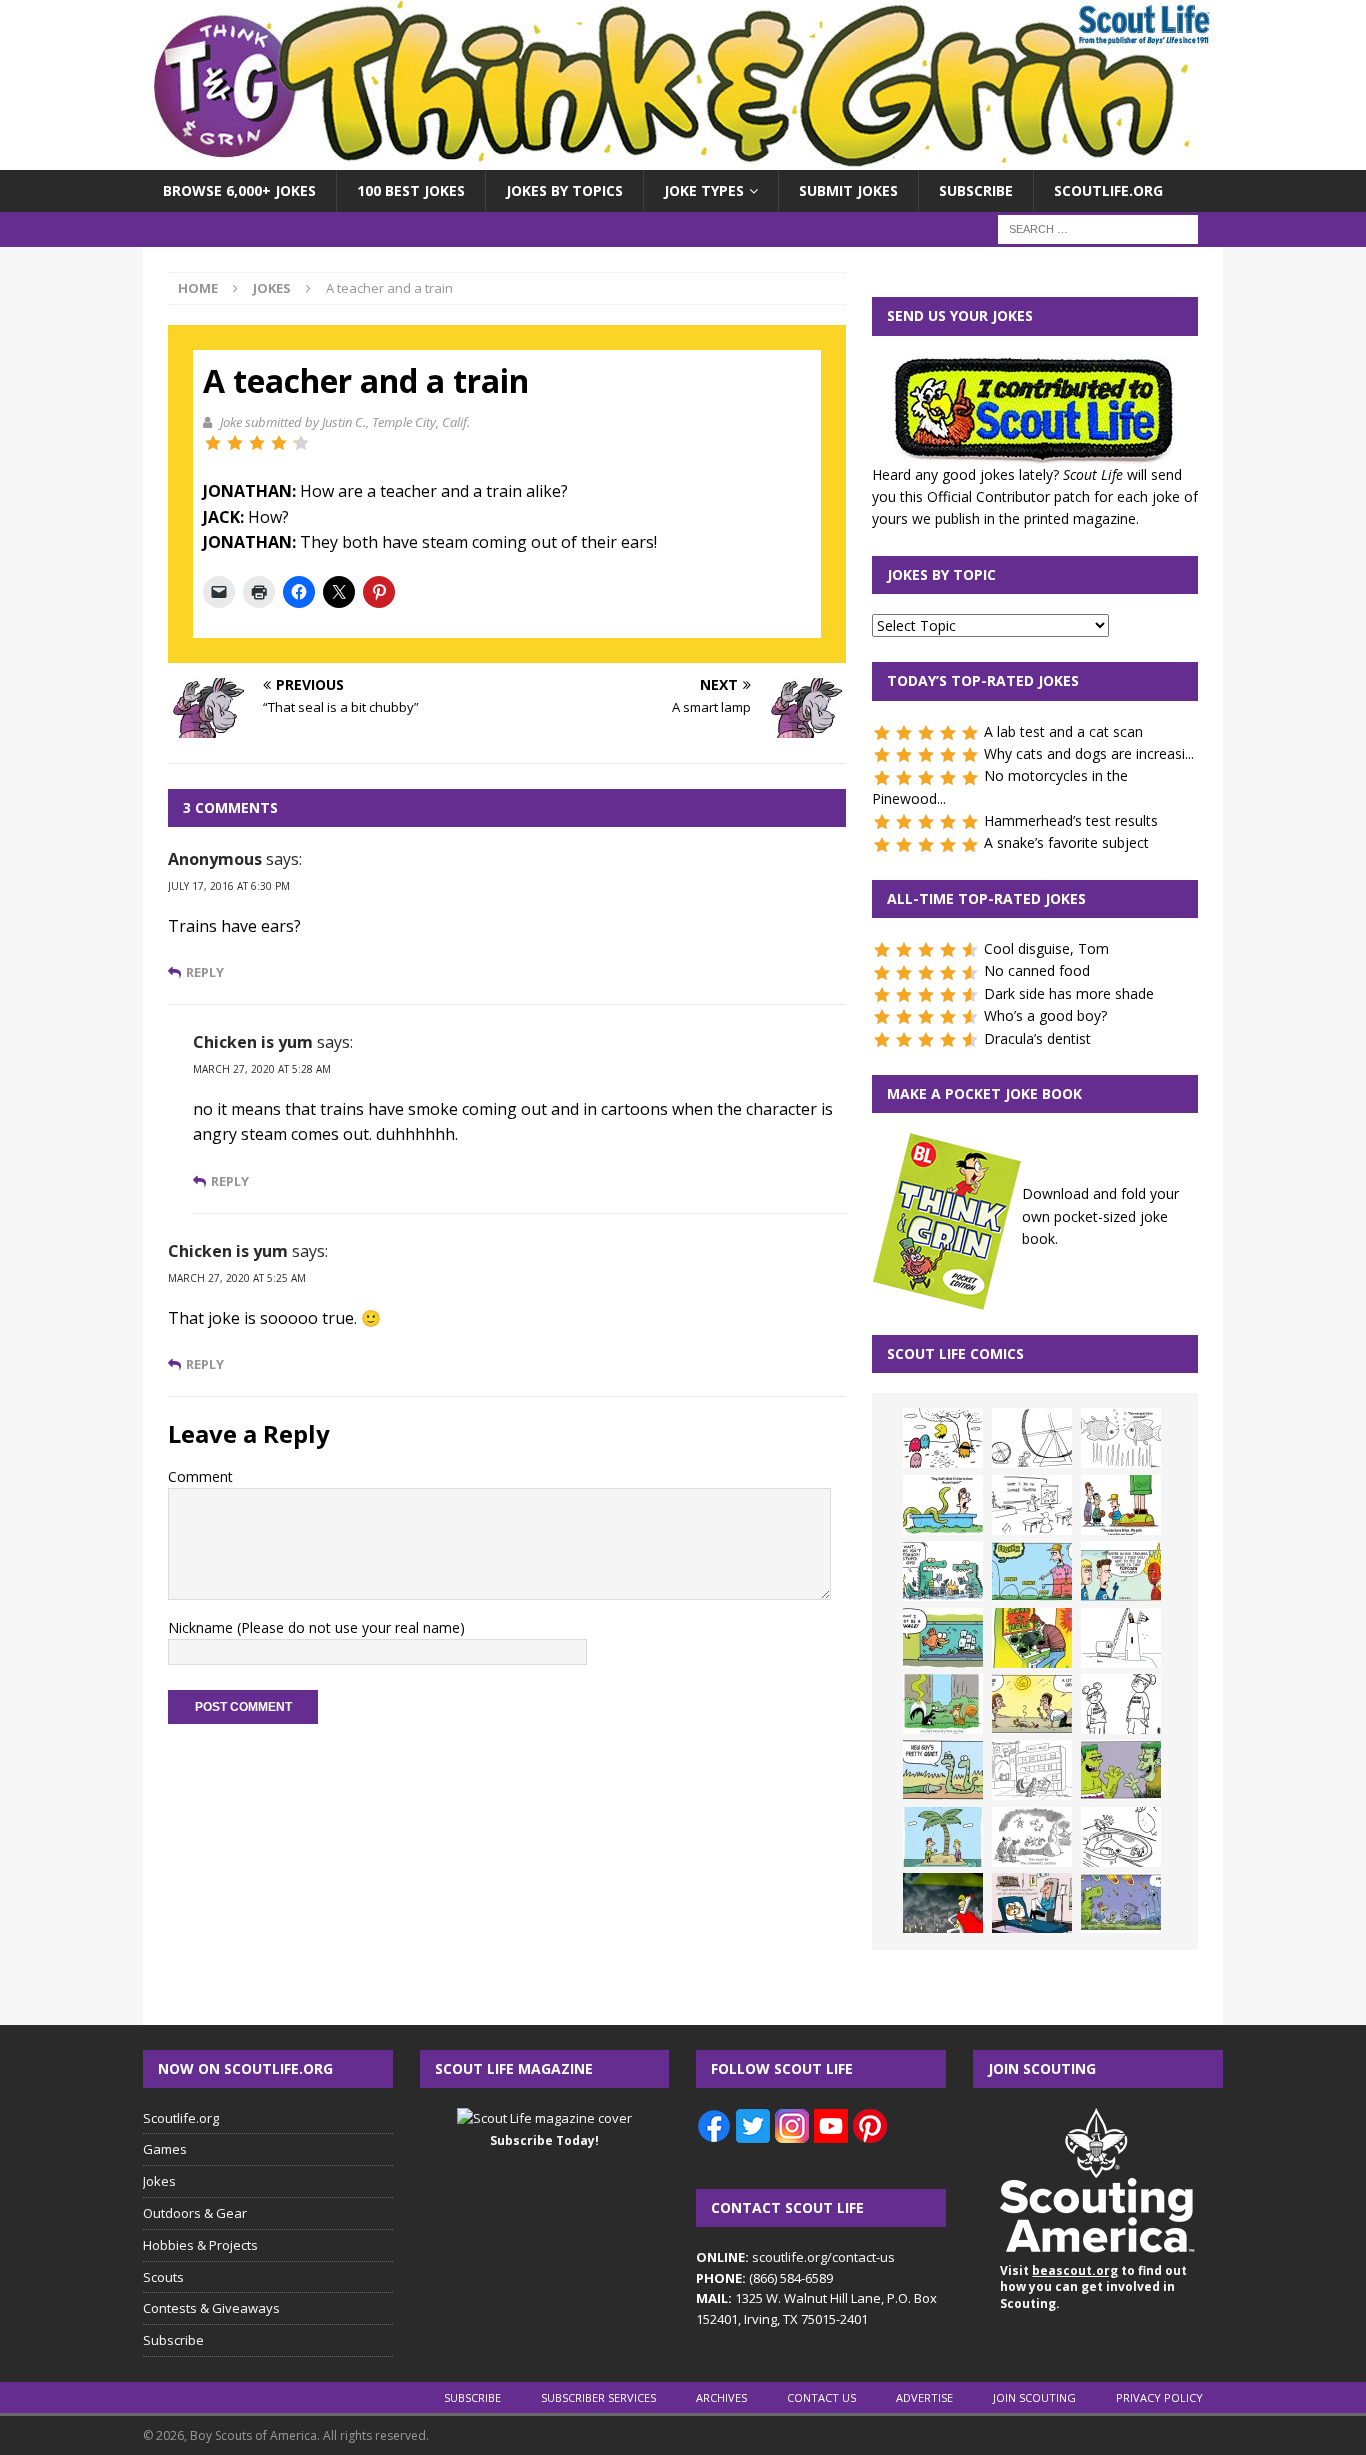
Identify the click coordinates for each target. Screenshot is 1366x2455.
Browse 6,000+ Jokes (239, 190)
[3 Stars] (257, 443)
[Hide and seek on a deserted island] (943, 1837)
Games (165, 2149)
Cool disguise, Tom (1046, 948)
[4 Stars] (279, 443)
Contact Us (821, 2397)
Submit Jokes (848, 190)
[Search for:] (1098, 228)
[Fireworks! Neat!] (1121, 1903)
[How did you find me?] (943, 1704)
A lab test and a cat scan (1063, 731)
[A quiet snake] (943, 1770)
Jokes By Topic (941, 574)
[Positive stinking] (1032, 1770)
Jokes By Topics (564, 190)
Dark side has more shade (1069, 993)
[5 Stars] (301, 443)
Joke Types (704, 190)
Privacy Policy (1159, 2397)
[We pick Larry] (1121, 1505)
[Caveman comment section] (1032, 1837)
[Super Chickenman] (943, 1903)
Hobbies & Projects (200, 2245)
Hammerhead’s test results (1071, 820)
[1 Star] (213, 443)
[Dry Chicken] (1032, 1704)
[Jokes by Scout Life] (683, 158)
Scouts (163, 2277)
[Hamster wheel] (1032, 1438)
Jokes (159, 2181)
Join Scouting (1034, 2397)
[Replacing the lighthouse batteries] (1121, 1638)
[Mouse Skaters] (1121, 1837)
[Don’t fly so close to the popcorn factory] (1121, 1571)
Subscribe (976, 190)
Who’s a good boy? (1045, 1015)
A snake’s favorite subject (1066, 842)
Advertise (924, 2397)
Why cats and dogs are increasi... (1089, 753)
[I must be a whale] (943, 1638)
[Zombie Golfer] (1032, 1571)
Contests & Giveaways (211, 2308)
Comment (200, 1476)
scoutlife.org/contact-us (795, 2257)
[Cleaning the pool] (943, 1505)
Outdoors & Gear (195, 2213)
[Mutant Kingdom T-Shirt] (1121, 1704)
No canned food (1037, 970)
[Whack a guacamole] (1032, 1638)
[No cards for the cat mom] (1032, 1903)
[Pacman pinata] (943, 1438)
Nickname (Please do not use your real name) (316, 1627)
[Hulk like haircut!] (1121, 1770)
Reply (205, 972)
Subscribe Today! (544, 2140)
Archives (721, 2397)
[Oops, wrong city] (943, 1571)
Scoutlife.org (1108, 190)
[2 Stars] (235, 443)
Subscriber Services (598, 2397)
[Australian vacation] (1121, 1438)
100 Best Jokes (411, 190)
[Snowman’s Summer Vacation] (1032, 1505)
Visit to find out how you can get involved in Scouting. (1093, 2287)
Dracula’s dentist (1037, 1038)
